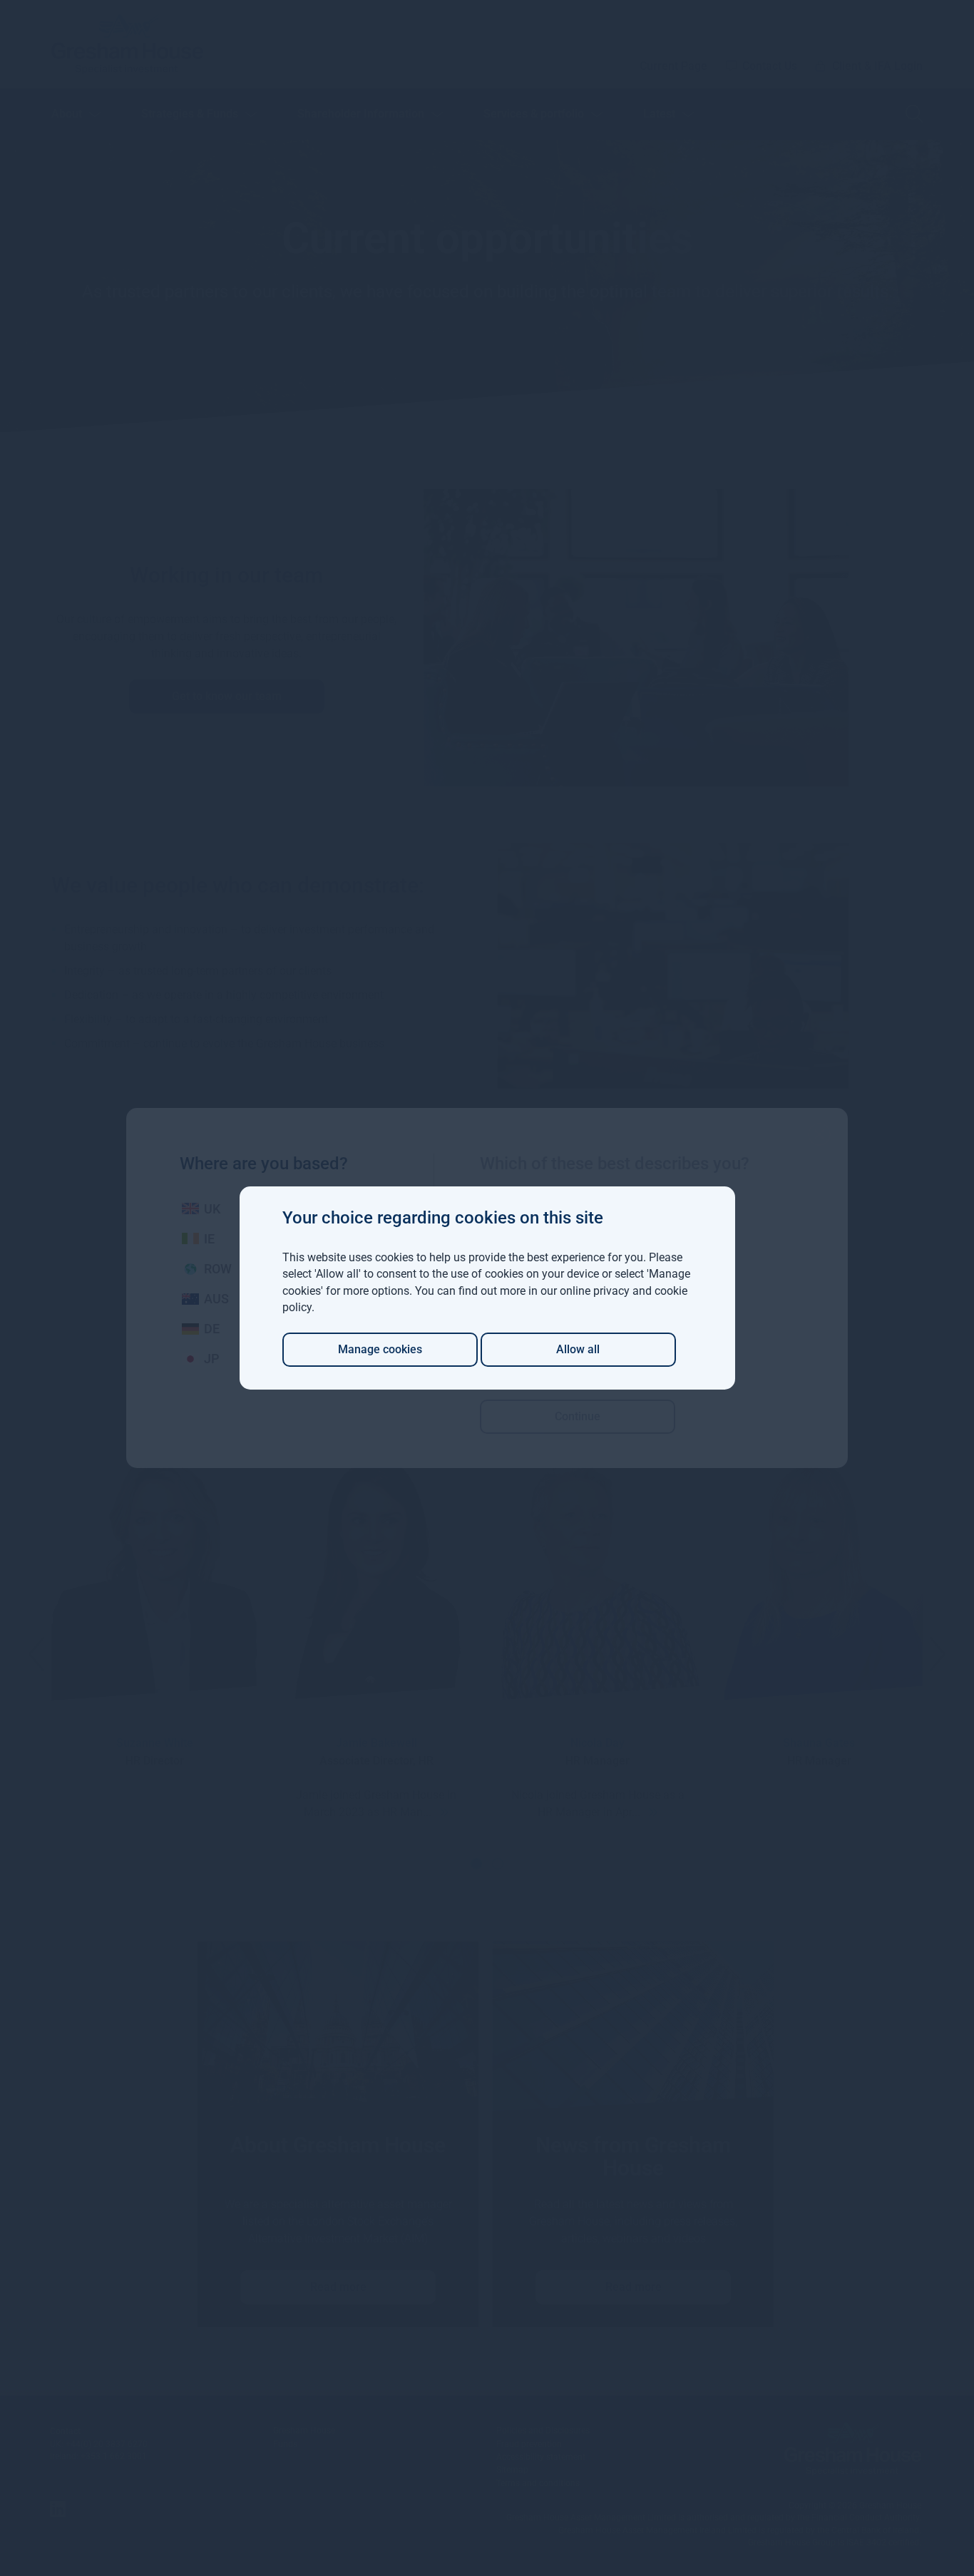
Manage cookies (380, 1349)
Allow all (578, 1349)
